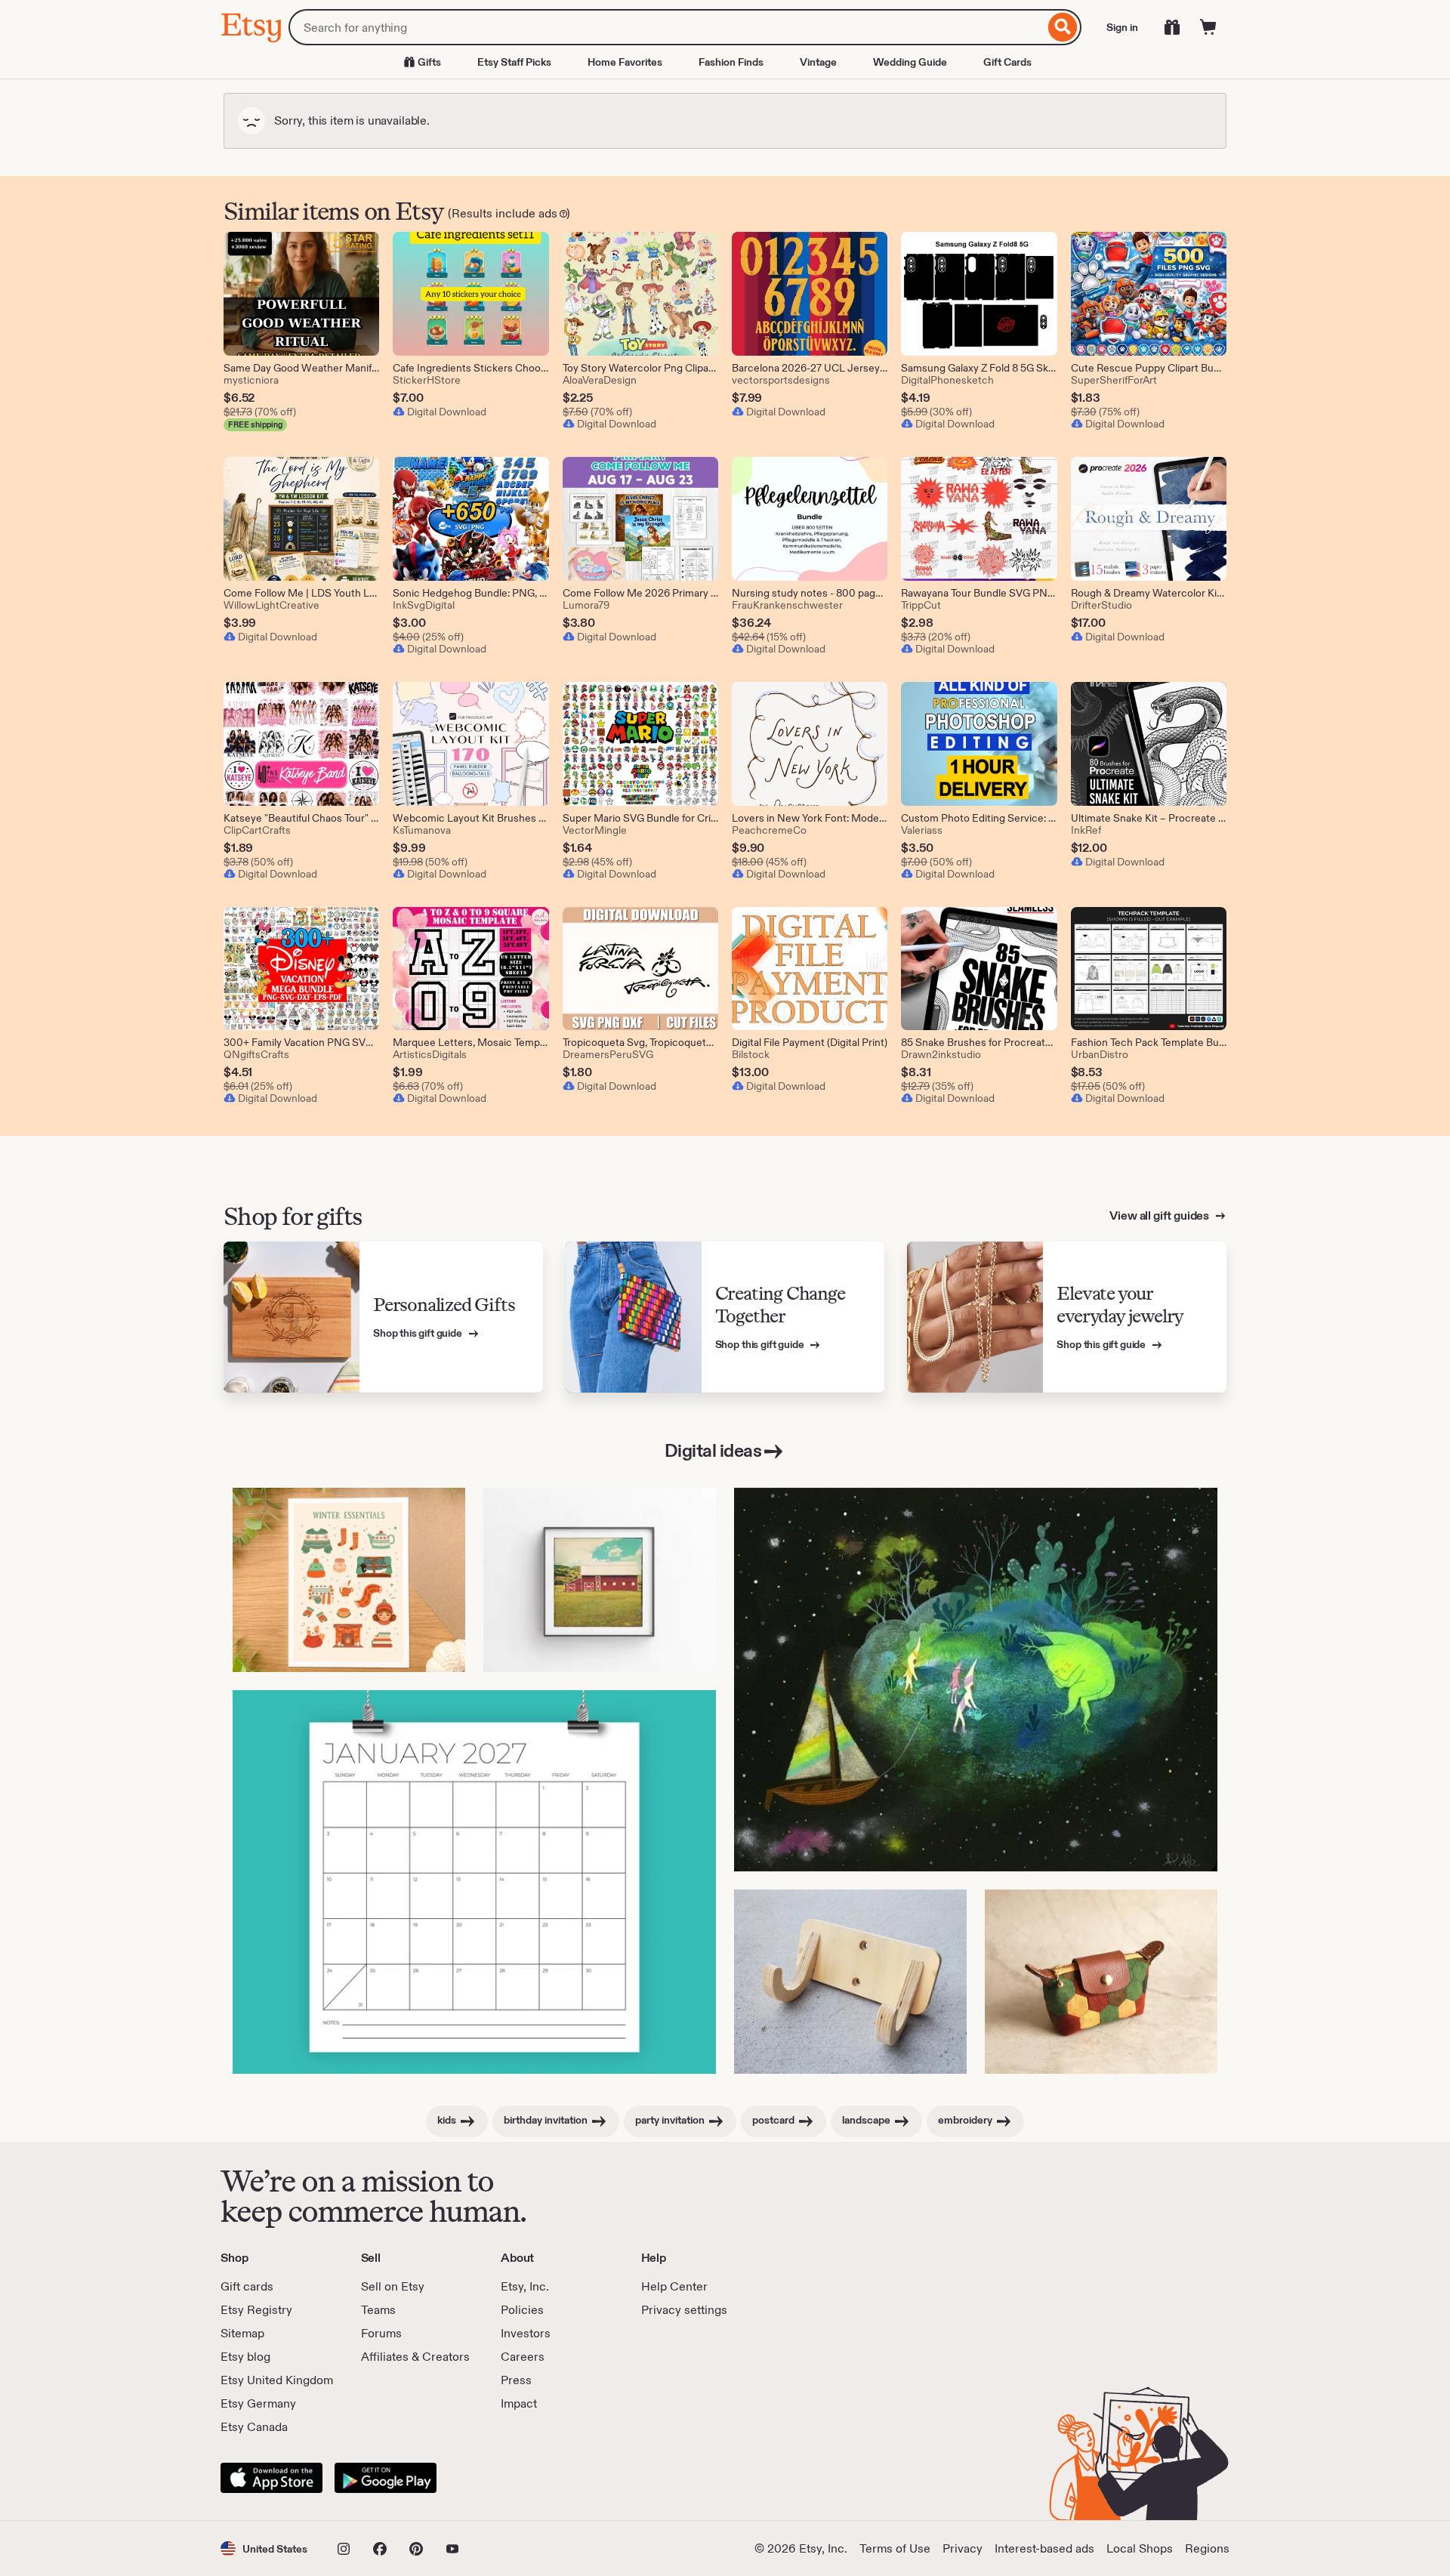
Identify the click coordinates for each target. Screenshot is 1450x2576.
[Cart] (1208, 27)
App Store (271, 2478)
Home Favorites (625, 62)
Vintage (818, 62)
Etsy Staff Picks (514, 62)
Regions (1207, 2548)
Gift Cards (1007, 62)
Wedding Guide (910, 62)
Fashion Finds (731, 62)
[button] (264, 2548)
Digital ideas (713, 1450)
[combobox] (666, 27)
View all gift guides (1160, 1216)
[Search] (1063, 27)
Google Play (386, 2478)
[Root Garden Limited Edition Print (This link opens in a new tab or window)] (976, 1680)
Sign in (1122, 27)
